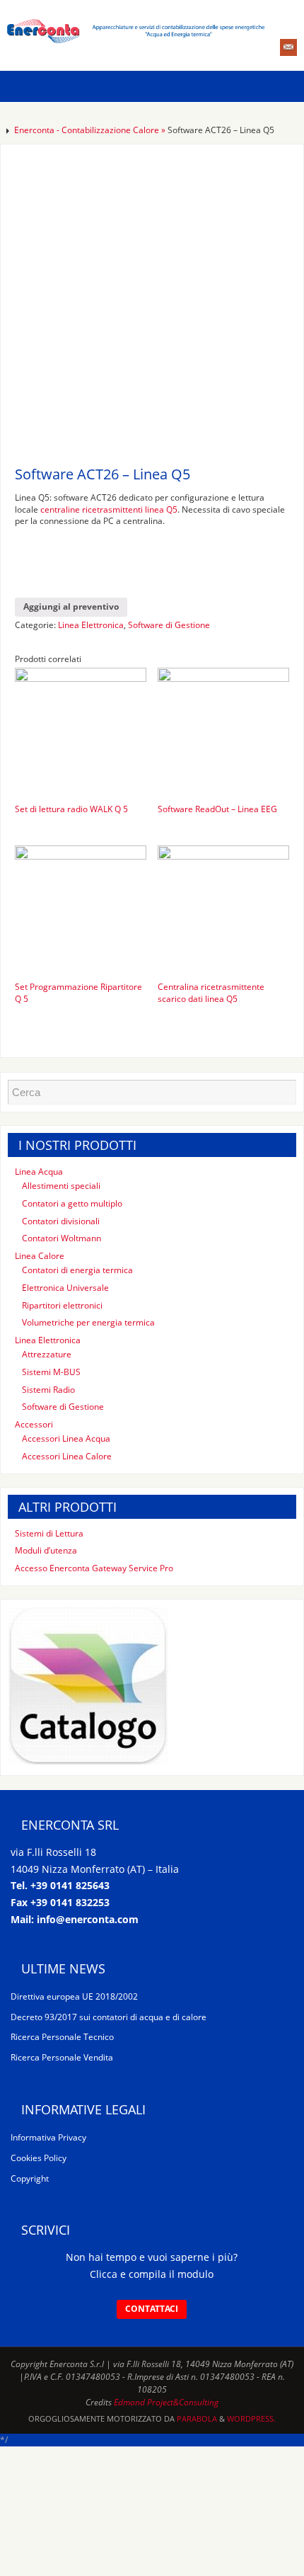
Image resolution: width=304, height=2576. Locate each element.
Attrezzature (47, 1354)
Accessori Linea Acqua (66, 1438)
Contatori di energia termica (77, 1270)
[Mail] (288, 47)
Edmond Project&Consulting (166, 2402)
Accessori (34, 1424)
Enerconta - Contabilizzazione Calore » (91, 130)
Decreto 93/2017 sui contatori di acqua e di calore (109, 2017)
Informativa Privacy (48, 2137)
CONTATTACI (152, 2309)
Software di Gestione (169, 625)
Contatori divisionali (61, 1221)
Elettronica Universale (65, 1288)
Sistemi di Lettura (49, 1533)
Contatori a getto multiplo (72, 1203)
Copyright (30, 2178)
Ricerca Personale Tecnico (62, 2037)
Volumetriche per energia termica (88, 1322)
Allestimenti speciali (61, 1186)
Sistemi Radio (48, 1390)
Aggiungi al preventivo (71, 606)
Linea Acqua (39, 1172)
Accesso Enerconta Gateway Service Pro (94, 1568)
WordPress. (251, 2418)
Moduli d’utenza (46, 1550)
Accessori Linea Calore (67, 1456)
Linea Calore (40, 1256)
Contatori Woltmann (62, 1238)
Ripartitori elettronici (62, 1305)
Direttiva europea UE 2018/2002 (74, 1996)
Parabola (197, 2418)
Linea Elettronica (91, 625)
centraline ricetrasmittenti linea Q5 (109, 509)
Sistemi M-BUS (51, 1372)
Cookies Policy (39, 2158)
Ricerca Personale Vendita (62, 2057)
